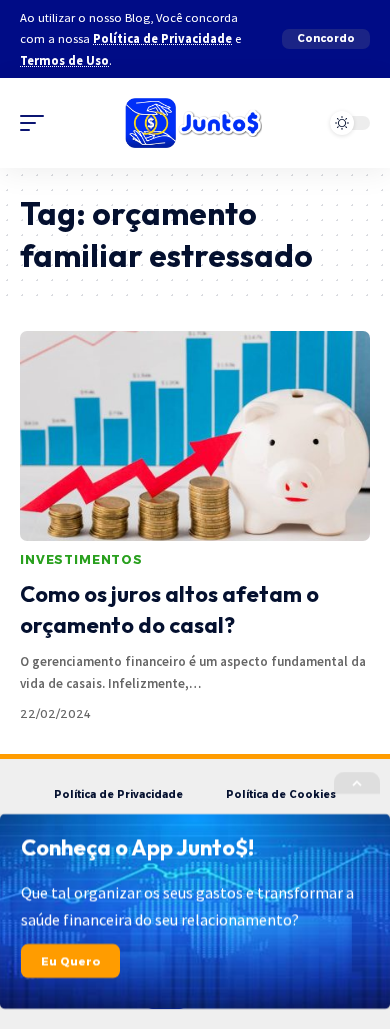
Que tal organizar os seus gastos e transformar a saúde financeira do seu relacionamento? (187, 906)
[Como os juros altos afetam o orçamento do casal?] (195, 436)
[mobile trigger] (37, 123)
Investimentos (81, 559)
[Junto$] (195, 123)
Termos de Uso (64, 60)
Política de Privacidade (162, 38)
